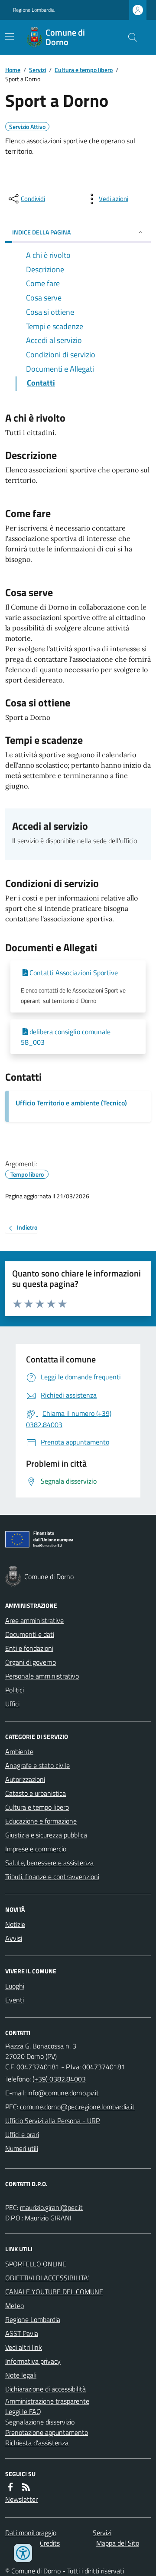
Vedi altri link (24, 2347)
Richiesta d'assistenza (37, 2443)
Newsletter (21, 2499)
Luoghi (15, 1986)
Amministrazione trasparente (47, 2401)
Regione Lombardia (34, 10)
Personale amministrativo (42, 1676)
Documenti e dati (30, 1634)
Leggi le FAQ (23, 2411)
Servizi (37, 70)
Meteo (15, 2306)
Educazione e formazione (41, 1821)
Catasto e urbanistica (36, 1793)
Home (13, 70)
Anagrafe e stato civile (37, 1765)
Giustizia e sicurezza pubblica (46, 1835)
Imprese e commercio (36, 1849)
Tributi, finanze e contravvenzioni (52, 1877)
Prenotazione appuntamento (47, 2432)
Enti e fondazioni (29, 1648)
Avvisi (14, 1938)
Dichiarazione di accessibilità (45, 2389)
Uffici (12, 1704)
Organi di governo (31, 1662)
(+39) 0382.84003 (59, 2079)
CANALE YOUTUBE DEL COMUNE (54, 2292)
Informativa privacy (33, 2361)
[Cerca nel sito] (129, 37)
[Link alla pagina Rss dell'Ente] (26, 2487)
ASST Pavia (22, 2333)
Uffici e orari (22, 2134)
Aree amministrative (34, 1620)
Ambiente (19, 1751)
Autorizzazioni (25, 1779)
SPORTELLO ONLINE (36, 2264)
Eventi (15, 2000)
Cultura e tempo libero (84, 70)
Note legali (21, 2375)
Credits (50, 2543)
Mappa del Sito (118, 2543)
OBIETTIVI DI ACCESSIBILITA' (47, 2278)
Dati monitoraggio (31, 2533)
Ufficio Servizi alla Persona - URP (52, 2121)
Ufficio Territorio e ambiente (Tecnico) (71, 1103)
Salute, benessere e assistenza (49, 1863)
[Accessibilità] (23, 2553)
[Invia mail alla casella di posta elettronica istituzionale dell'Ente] (63, 2093)
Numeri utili (22, 2148)
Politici (15, 1690)
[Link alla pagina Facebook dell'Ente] (10, 2487)
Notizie (15, 1924)
